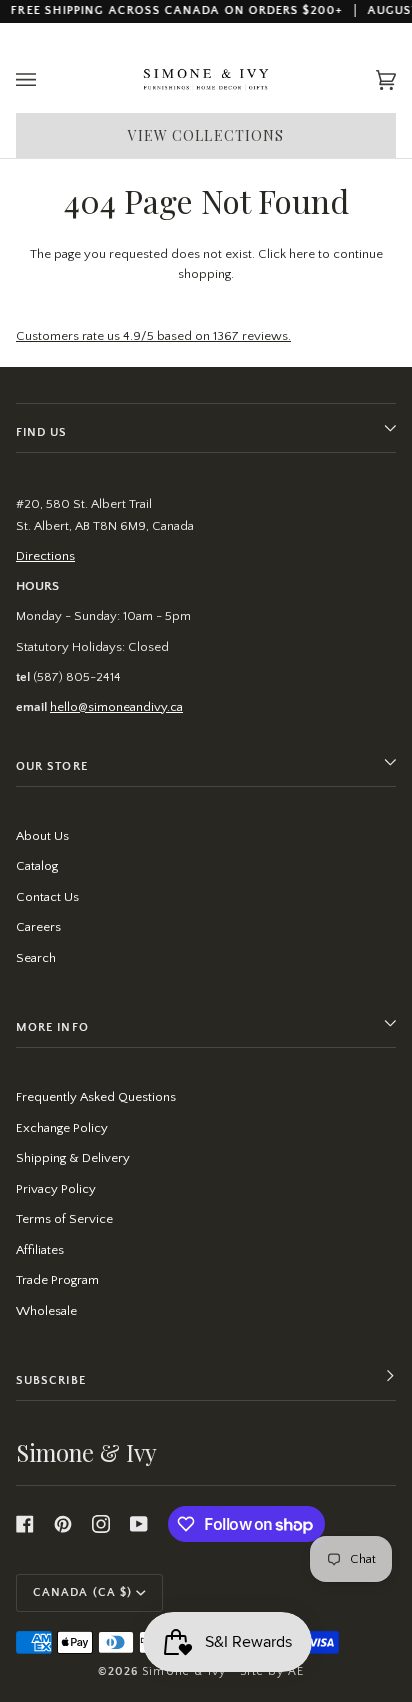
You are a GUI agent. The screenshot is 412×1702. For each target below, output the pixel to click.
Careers (38, 927)
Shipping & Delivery (73, 1158)
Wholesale (46, 1311)
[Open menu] (46, 80)
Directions (45, 556)
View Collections (206, 135)
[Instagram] (101, 1524)
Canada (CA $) (82, 1592)
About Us (42, 836)
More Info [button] (52, 1027)
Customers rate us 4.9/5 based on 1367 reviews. (153, 336)
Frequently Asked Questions (96, 1097)
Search (36, 958)
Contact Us (47, 897)
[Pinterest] (63, 1524)
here (302, 254)
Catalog (37, 866)
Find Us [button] (42, 432)
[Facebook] (25, 1524)
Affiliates (40, 1250)
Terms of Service (64, 1219)
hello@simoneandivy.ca (116, 707)
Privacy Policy (56, 1189)
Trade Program (57, 1280)
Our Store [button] (52, 766)
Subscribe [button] (51, 1380)
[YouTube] (139, 1524)
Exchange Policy (62, 1128)
